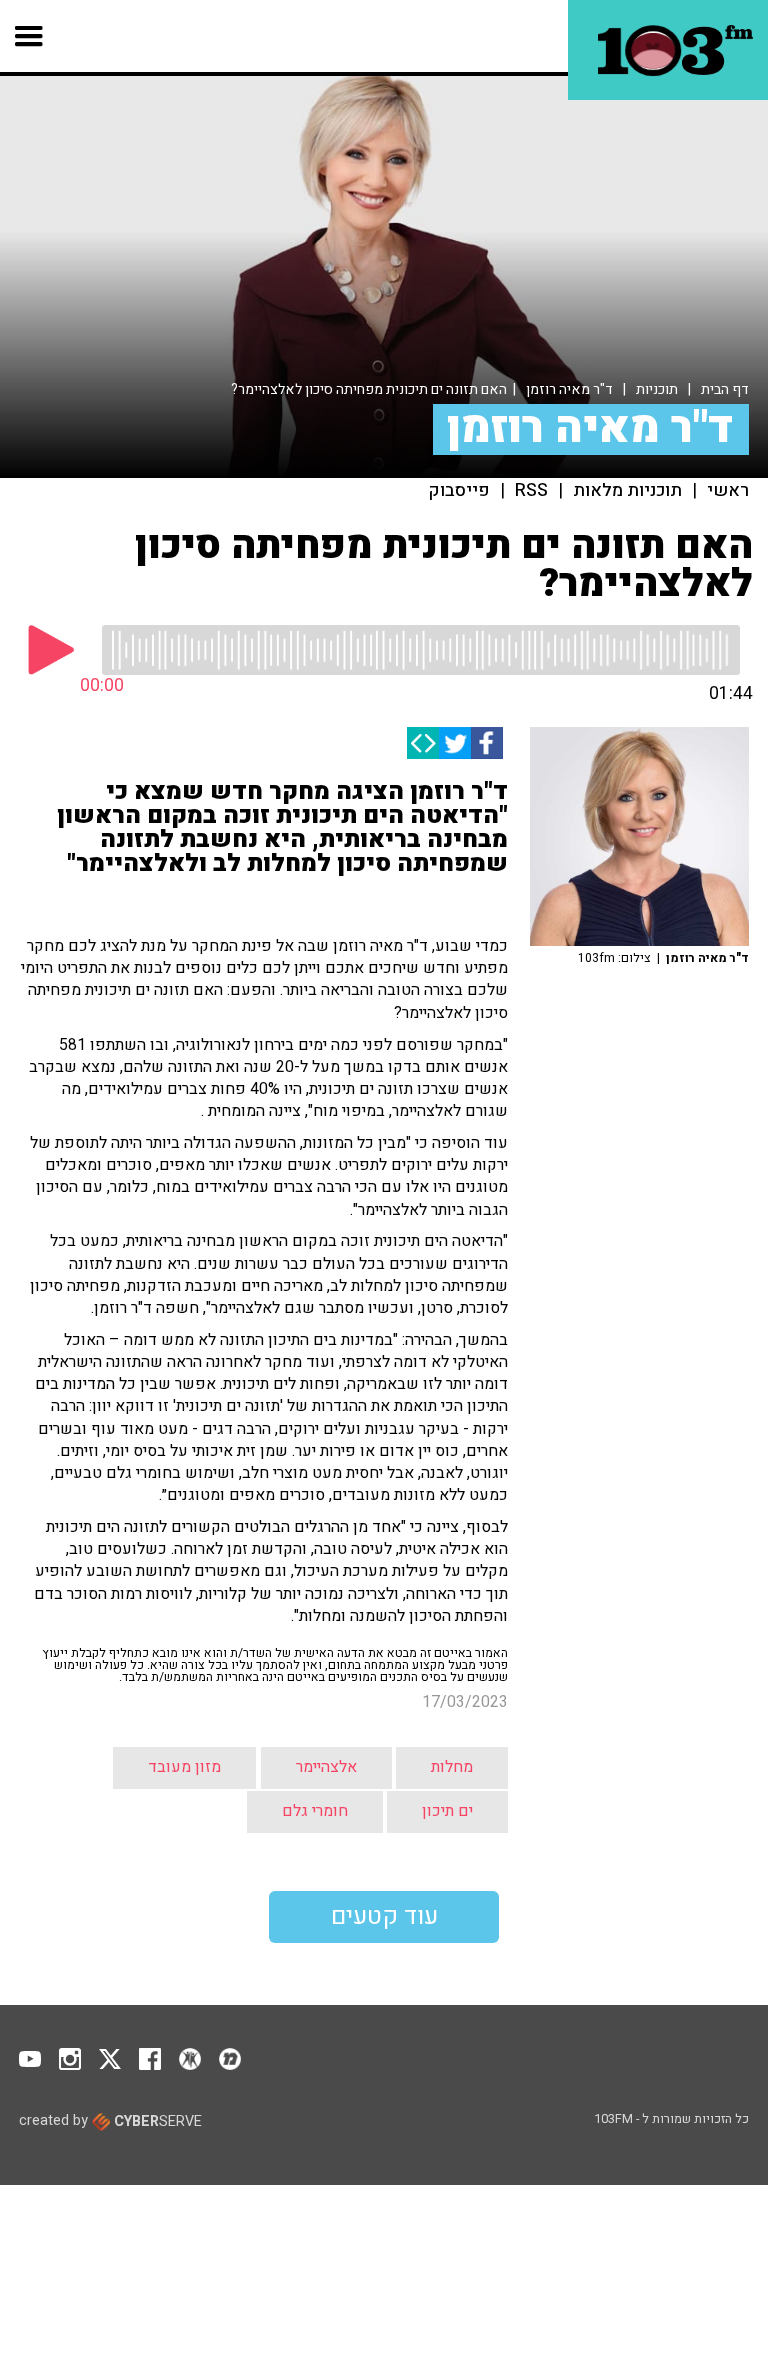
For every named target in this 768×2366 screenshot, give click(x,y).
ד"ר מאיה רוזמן (569, 389)
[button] (29, 36)
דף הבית (725, 389)
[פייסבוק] (487, 743)
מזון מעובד (184, 1767)
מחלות (452, 1767)
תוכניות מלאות (627, 491)
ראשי (728, 491)
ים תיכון (447, 1811)
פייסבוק (459, 491)
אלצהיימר (326, 1767)
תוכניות (657, 389)
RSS (531, 491)
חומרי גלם (315, 1811)
